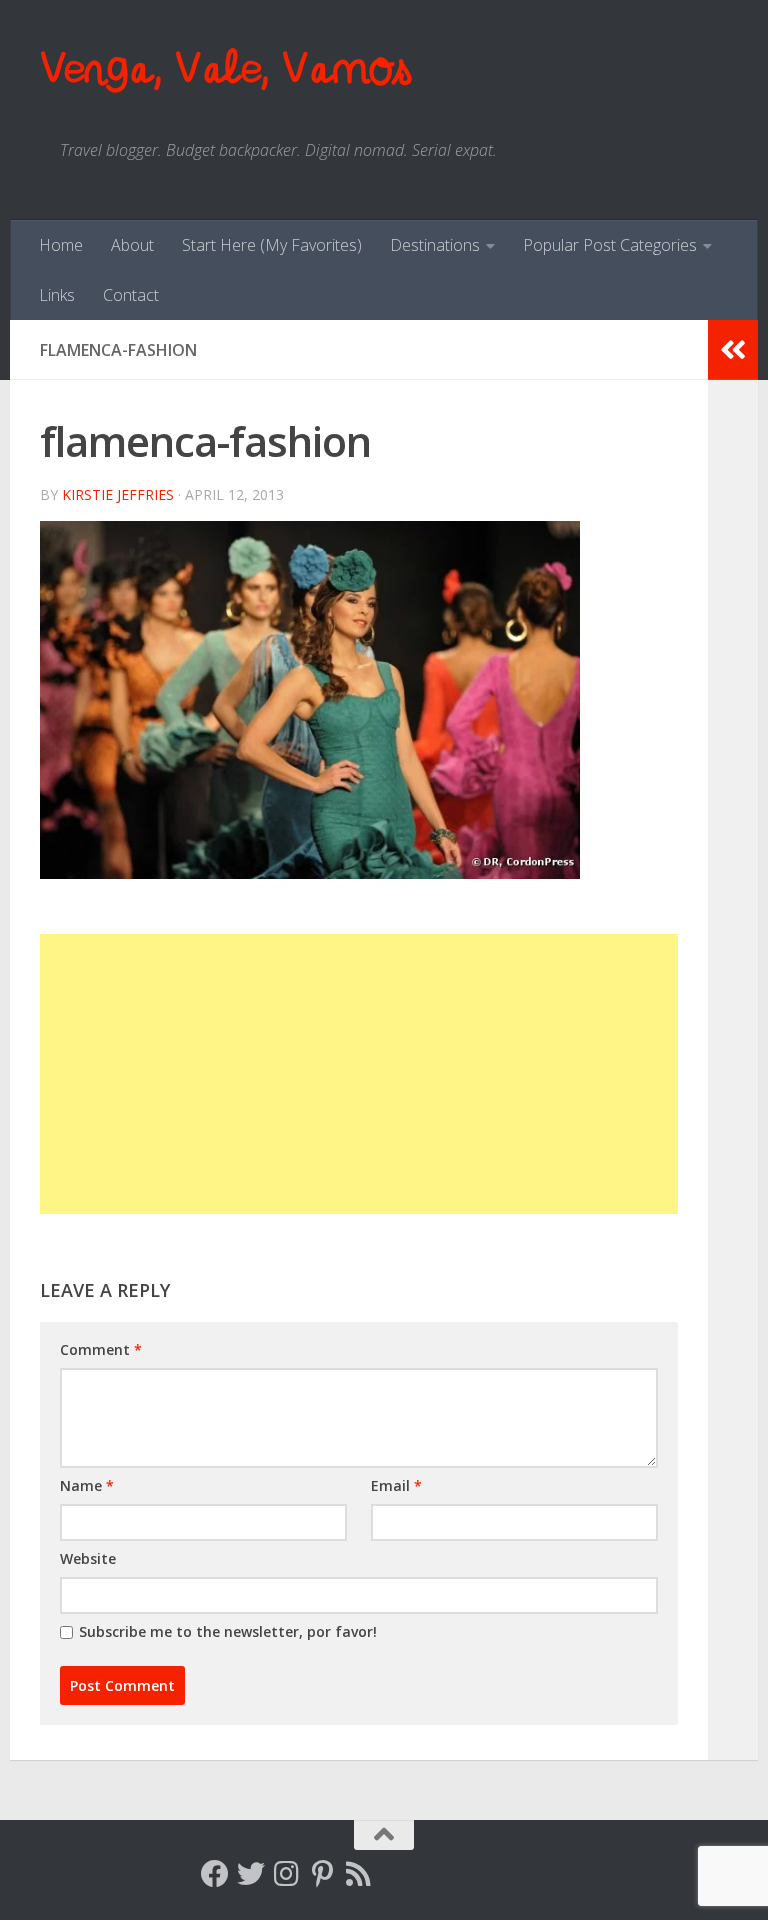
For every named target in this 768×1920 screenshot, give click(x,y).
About (132, 245)
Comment (101, 1349)
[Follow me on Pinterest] (323, 1874)
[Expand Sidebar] (733, 350)
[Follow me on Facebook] (215, 1874)
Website (88, 1558)
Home (61, 245)
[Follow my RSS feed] (359, 1874)
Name (87, 1485)
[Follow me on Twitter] (251, 1874)
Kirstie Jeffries (118, 494)
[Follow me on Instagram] (287, 1874)
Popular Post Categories (610, 245)
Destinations (435, 245)
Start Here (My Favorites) (272, 245)
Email (396, 1485)
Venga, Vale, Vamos (225, 69)
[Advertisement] (359, 1074)
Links (57, 295)
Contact (131, 295)
